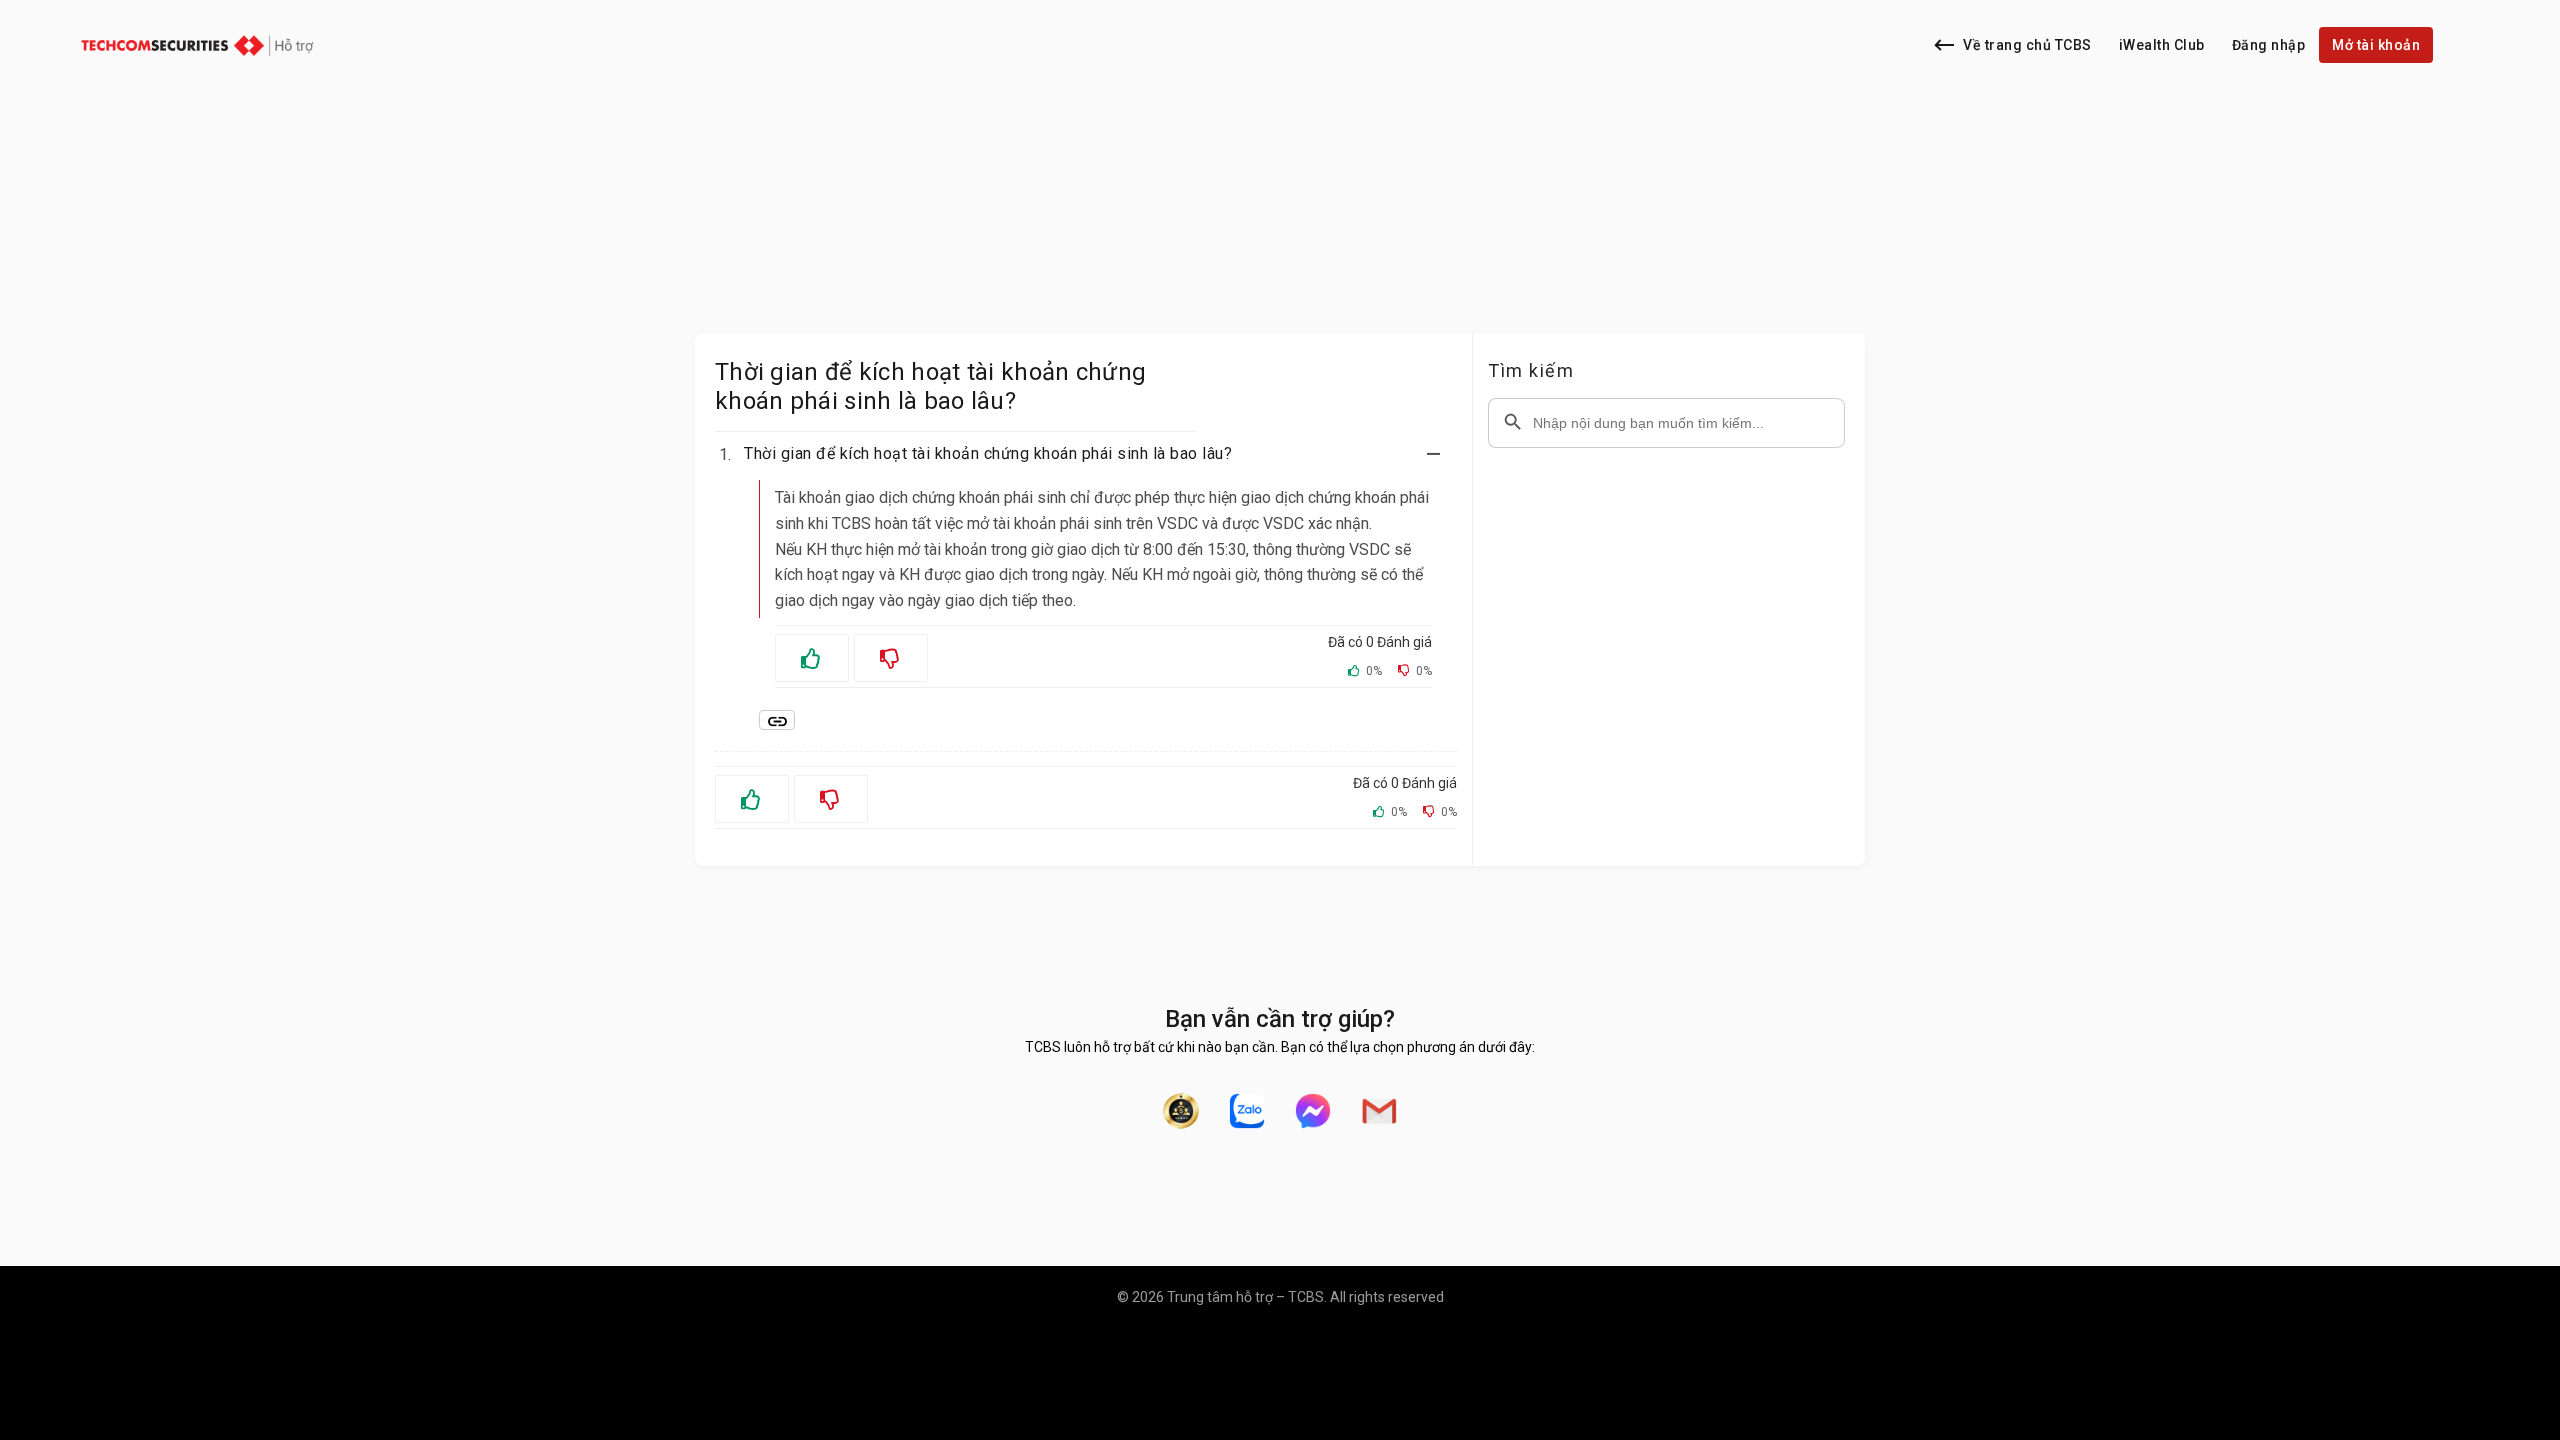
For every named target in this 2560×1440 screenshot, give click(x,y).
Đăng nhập (2269, 45)
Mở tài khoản (2376, 45)
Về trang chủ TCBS (2027, 45)
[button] (1098, 454)
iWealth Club (2162, 45)
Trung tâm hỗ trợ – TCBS (1245, 1297)
